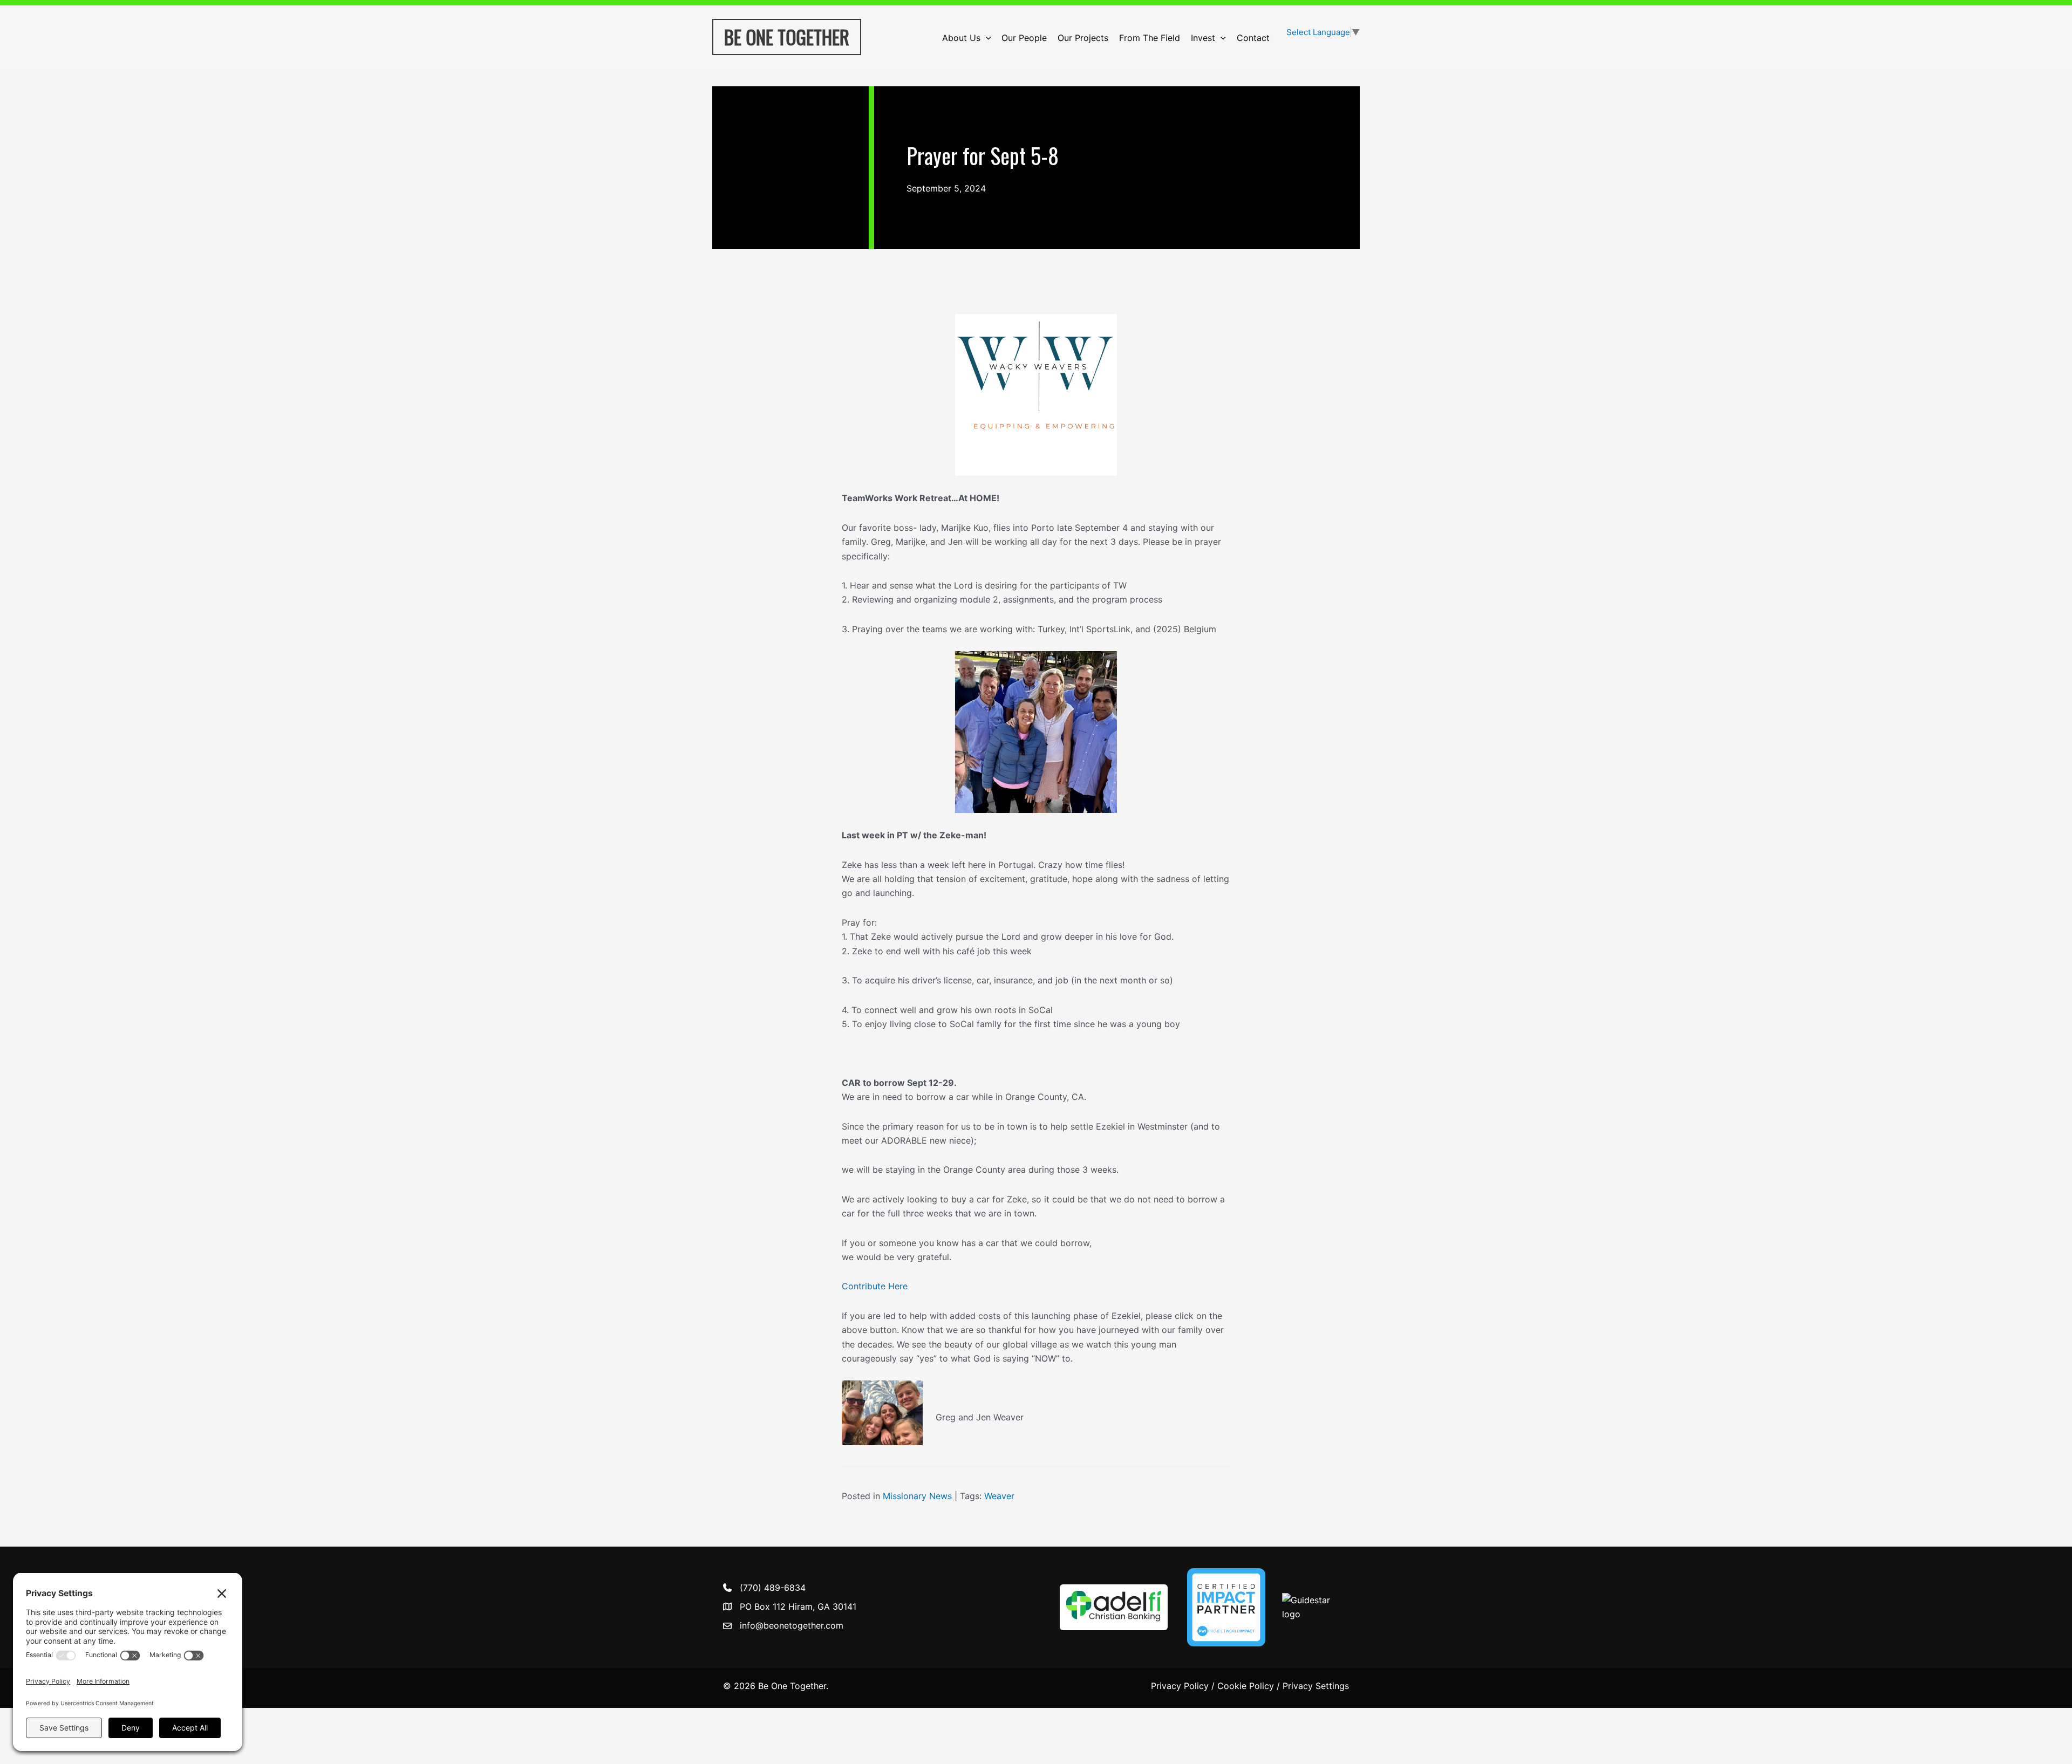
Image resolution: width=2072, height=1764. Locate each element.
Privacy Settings (1316, 1686)
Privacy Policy (1180, 1686)
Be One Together (787, 37)
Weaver (999, 1496)
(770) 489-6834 (773, 1588)
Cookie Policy (1246, 1686)
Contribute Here (875, 1286)
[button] (986, 38)
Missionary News (917, 1496)
